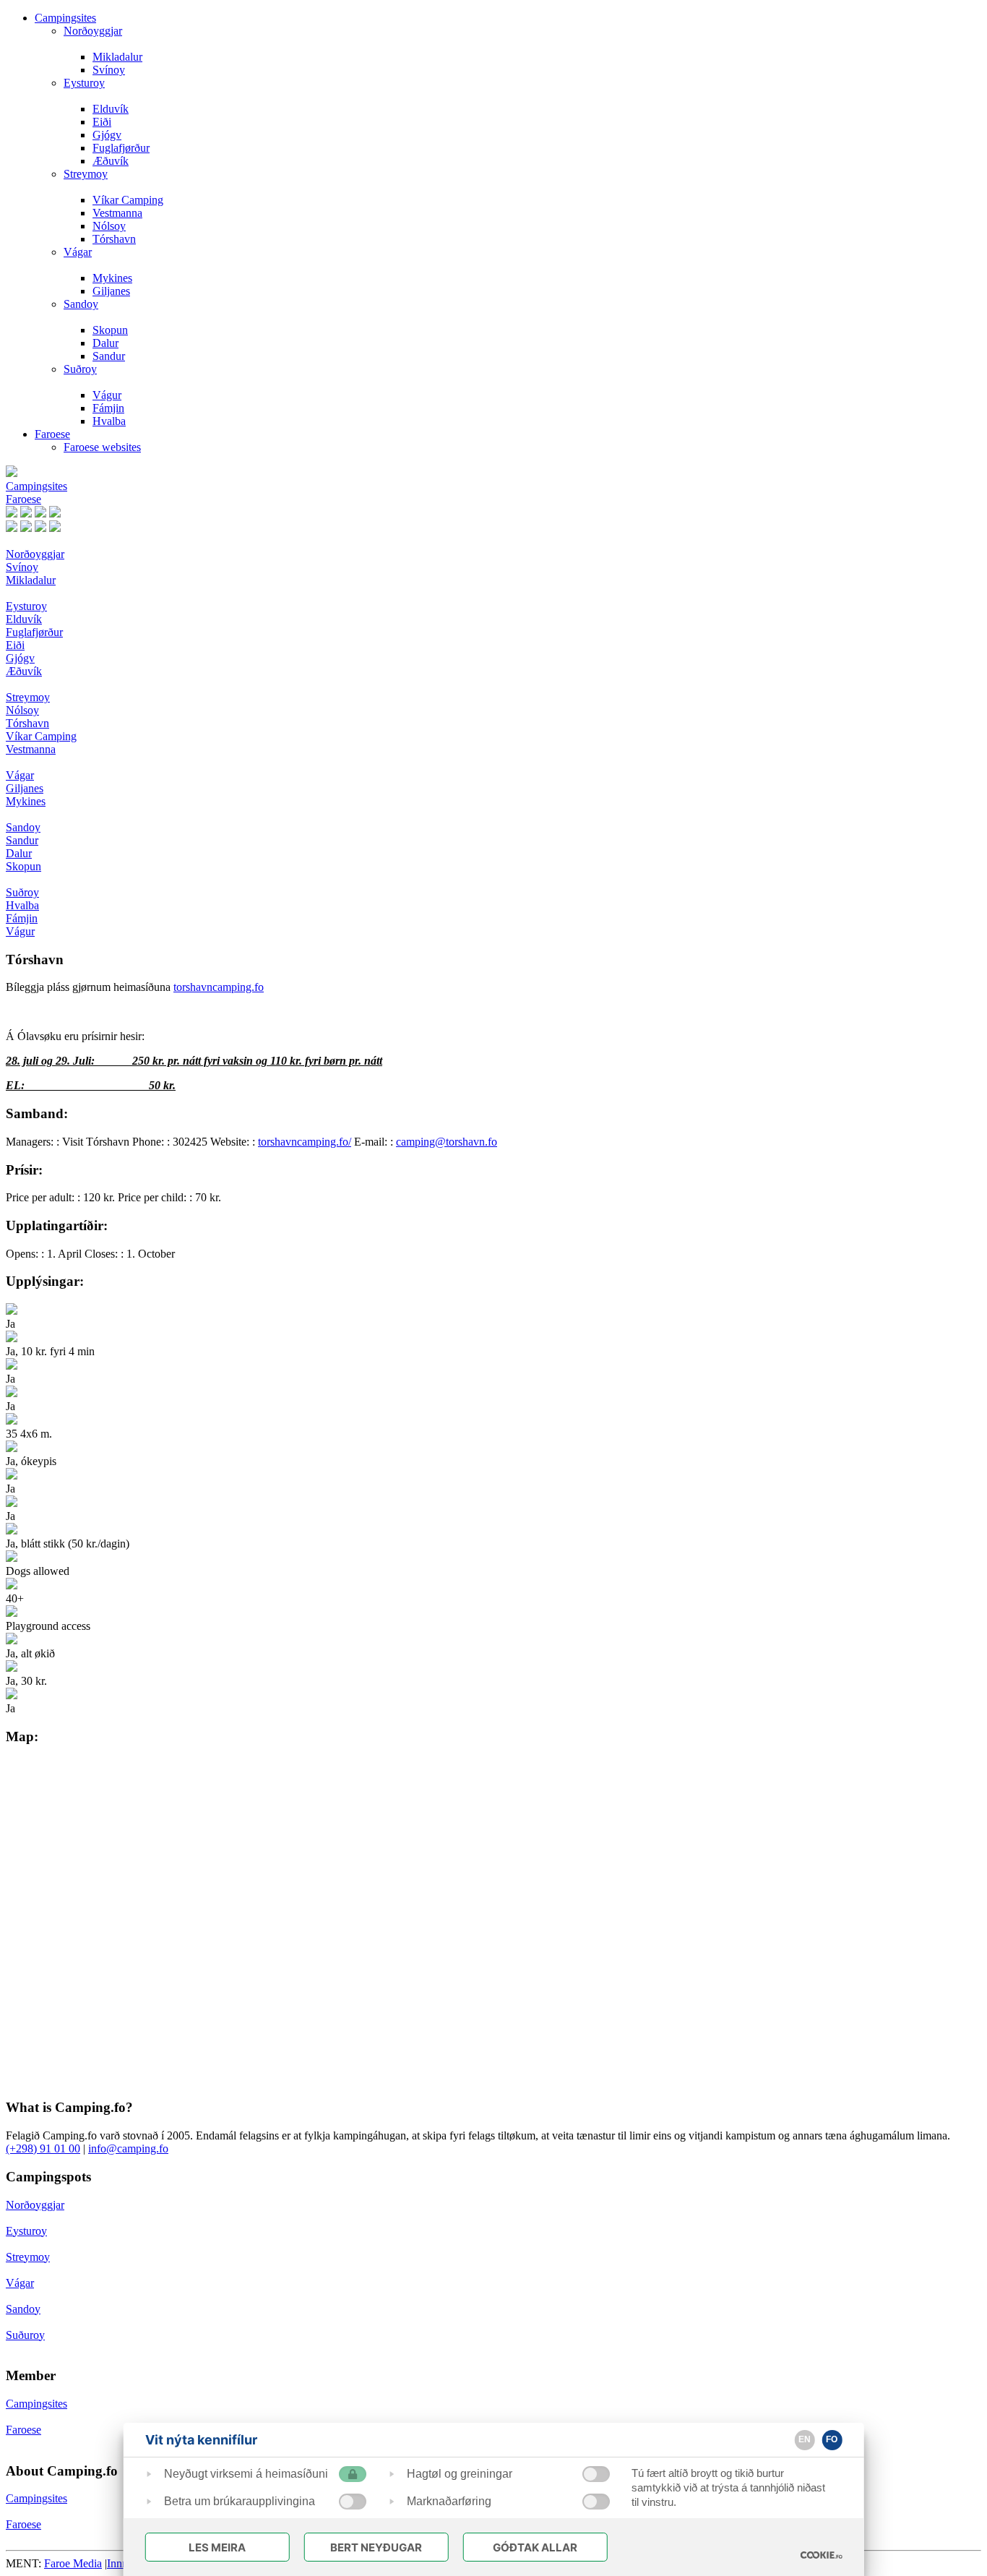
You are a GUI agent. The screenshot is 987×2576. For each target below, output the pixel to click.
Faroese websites (102, 447)
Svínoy (109, 70)
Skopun (110, 330)
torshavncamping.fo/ (305, 1142)
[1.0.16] (821, 2555)
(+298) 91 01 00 (43, 2148)
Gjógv (107, 135)
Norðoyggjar (93, 31)
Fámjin (108, 408)
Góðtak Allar (535, 2547)
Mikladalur (117, 57)
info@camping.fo (128, 2148)
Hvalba (109, 421)
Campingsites (65, 18)
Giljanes (111, 291)
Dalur (105, 343)
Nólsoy (109, 226)
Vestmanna (117, 213)
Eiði (102, 122)
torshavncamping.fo (219, 987)
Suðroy (80, 369)
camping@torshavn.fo (447, 1142)
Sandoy (81, 304)
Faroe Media (73, 2563)
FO (832, 2439)
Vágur (107, 395)
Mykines (112, 278)
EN (805, 2439)
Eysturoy (84, 83)
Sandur (109, 356)
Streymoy (86, 174)
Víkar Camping (128, 200)
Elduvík (111, 109)
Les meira (217, 2547)
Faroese (52, 434)
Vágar (78, 252)
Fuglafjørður (121, 148)
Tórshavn (114, 239)
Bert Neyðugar (376, 2547)
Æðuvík (111, 161)
